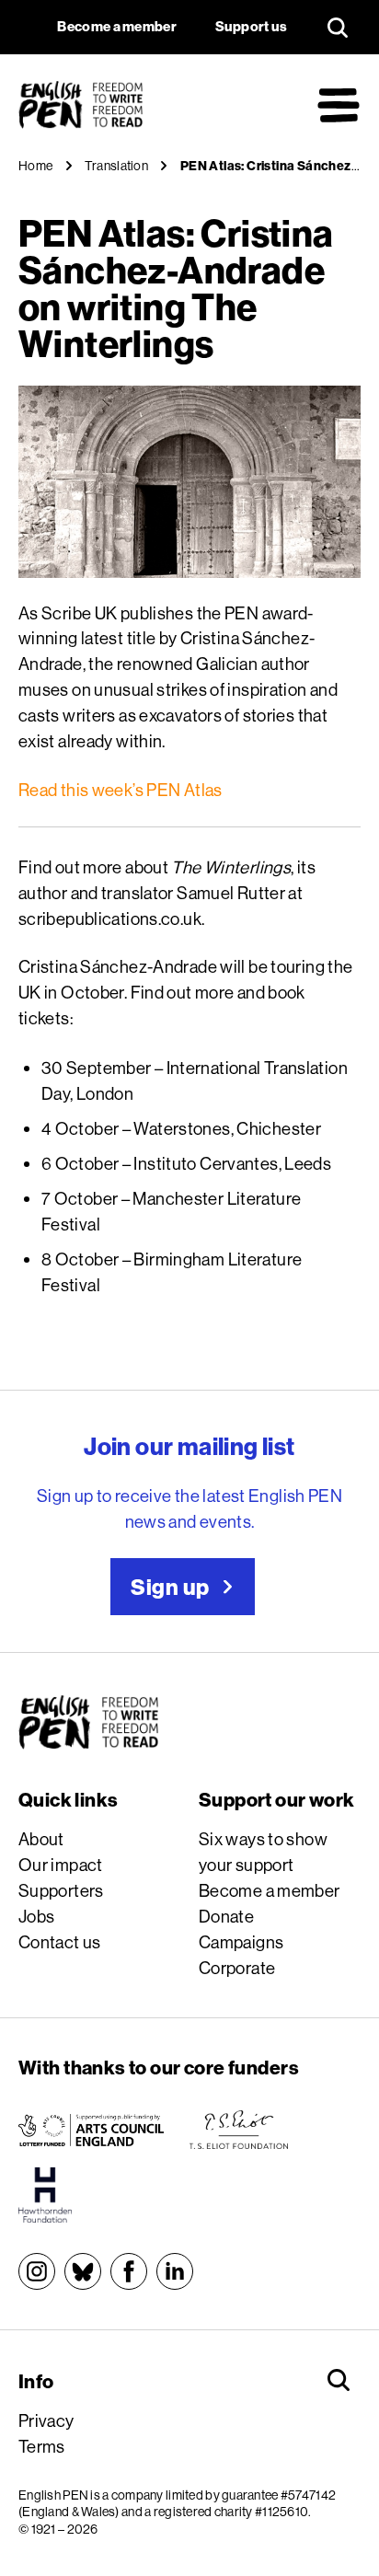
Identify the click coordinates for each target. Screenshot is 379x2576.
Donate (226, 1916)
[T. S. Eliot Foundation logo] (239, 2130)
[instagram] (37, 2271)
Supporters (61, 1890)
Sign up (170, 1587)
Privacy (46, 2420)
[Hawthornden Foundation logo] (45, 2195)
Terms (42, 2446)
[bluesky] (83, 2271)
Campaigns (241, 1942)
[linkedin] (175, 2271)
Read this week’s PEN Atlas (121, 790)
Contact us (60, 1942)
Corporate (237, 1968)
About (41, 1839)
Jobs (37, 1916)
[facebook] (129, 2271)
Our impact (61, 1865)
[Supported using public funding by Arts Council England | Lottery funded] (91, 2130)
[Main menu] (339, 105)
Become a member (270, 1890)
